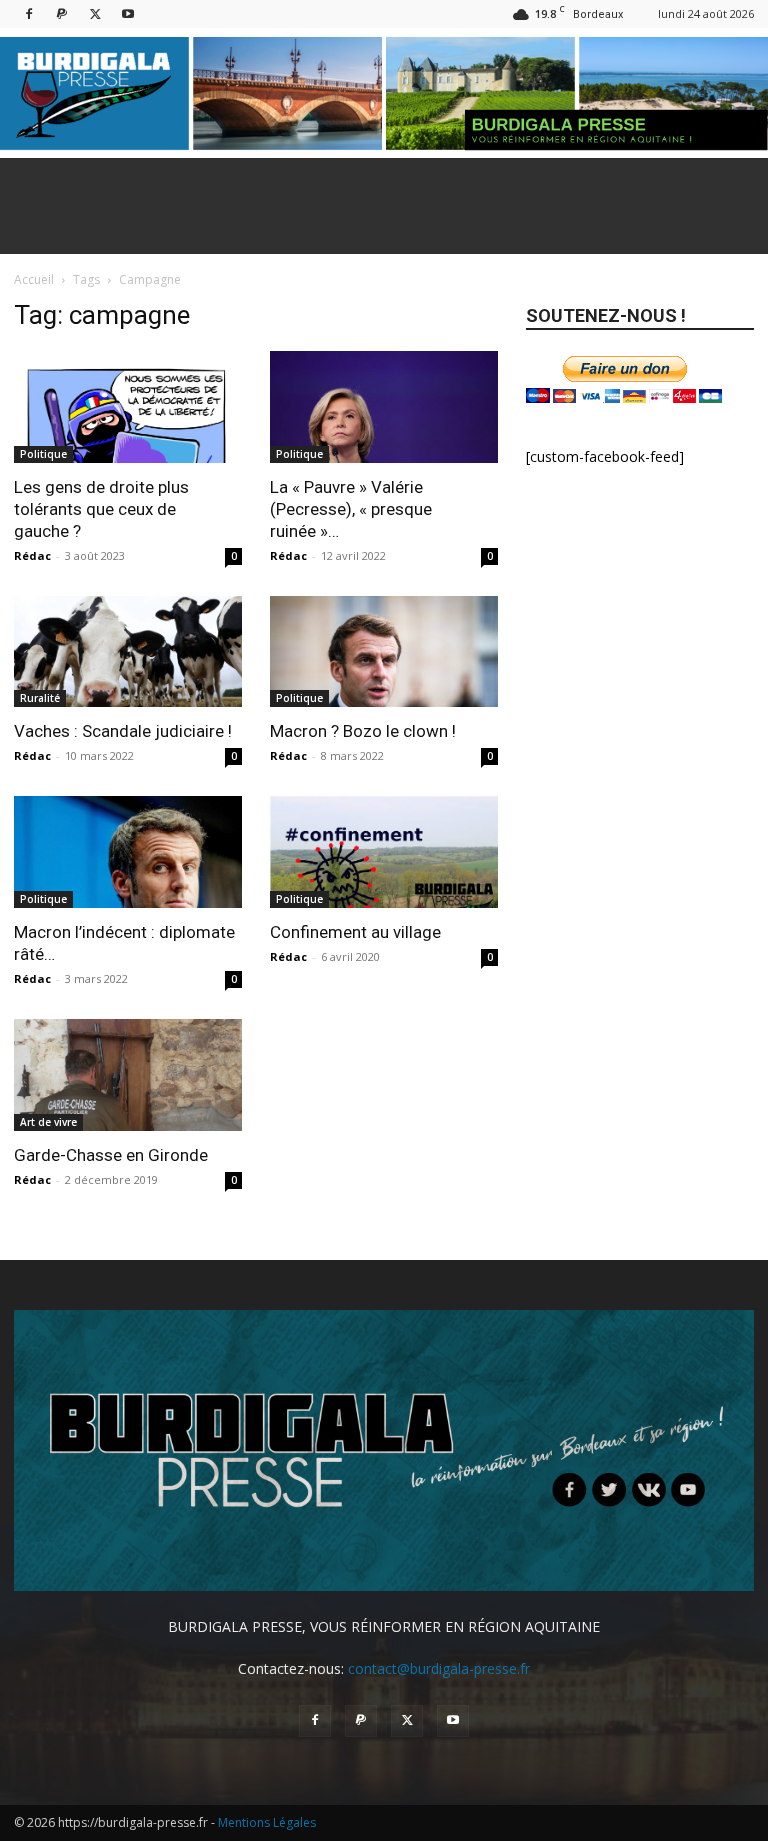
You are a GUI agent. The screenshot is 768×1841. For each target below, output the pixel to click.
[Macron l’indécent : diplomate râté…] (128, 852)
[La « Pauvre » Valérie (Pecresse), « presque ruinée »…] (384, 407)
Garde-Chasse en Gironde (111, 1155)
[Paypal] (62, 13)
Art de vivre (48, 1122)
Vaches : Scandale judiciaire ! (123, 731)
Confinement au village (355, 932)
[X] (95, 13)
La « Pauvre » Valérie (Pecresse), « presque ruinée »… (351, 509)
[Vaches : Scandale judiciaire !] (128, 652)
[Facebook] (29, 13)
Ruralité (40, 698)
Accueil (34, 279)
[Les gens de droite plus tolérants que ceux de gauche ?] (128, 407)
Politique (43, 454)
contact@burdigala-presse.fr (439, 1668)
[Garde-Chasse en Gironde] (128, 1075)
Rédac (32, 555)
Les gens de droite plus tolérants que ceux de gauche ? (101, 509)
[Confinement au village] (384, 852)
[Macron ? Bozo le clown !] (384, 652)
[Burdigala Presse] (384, 93)
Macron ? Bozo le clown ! (363, 731)
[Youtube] (128, 13)
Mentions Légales (267, 1822)
